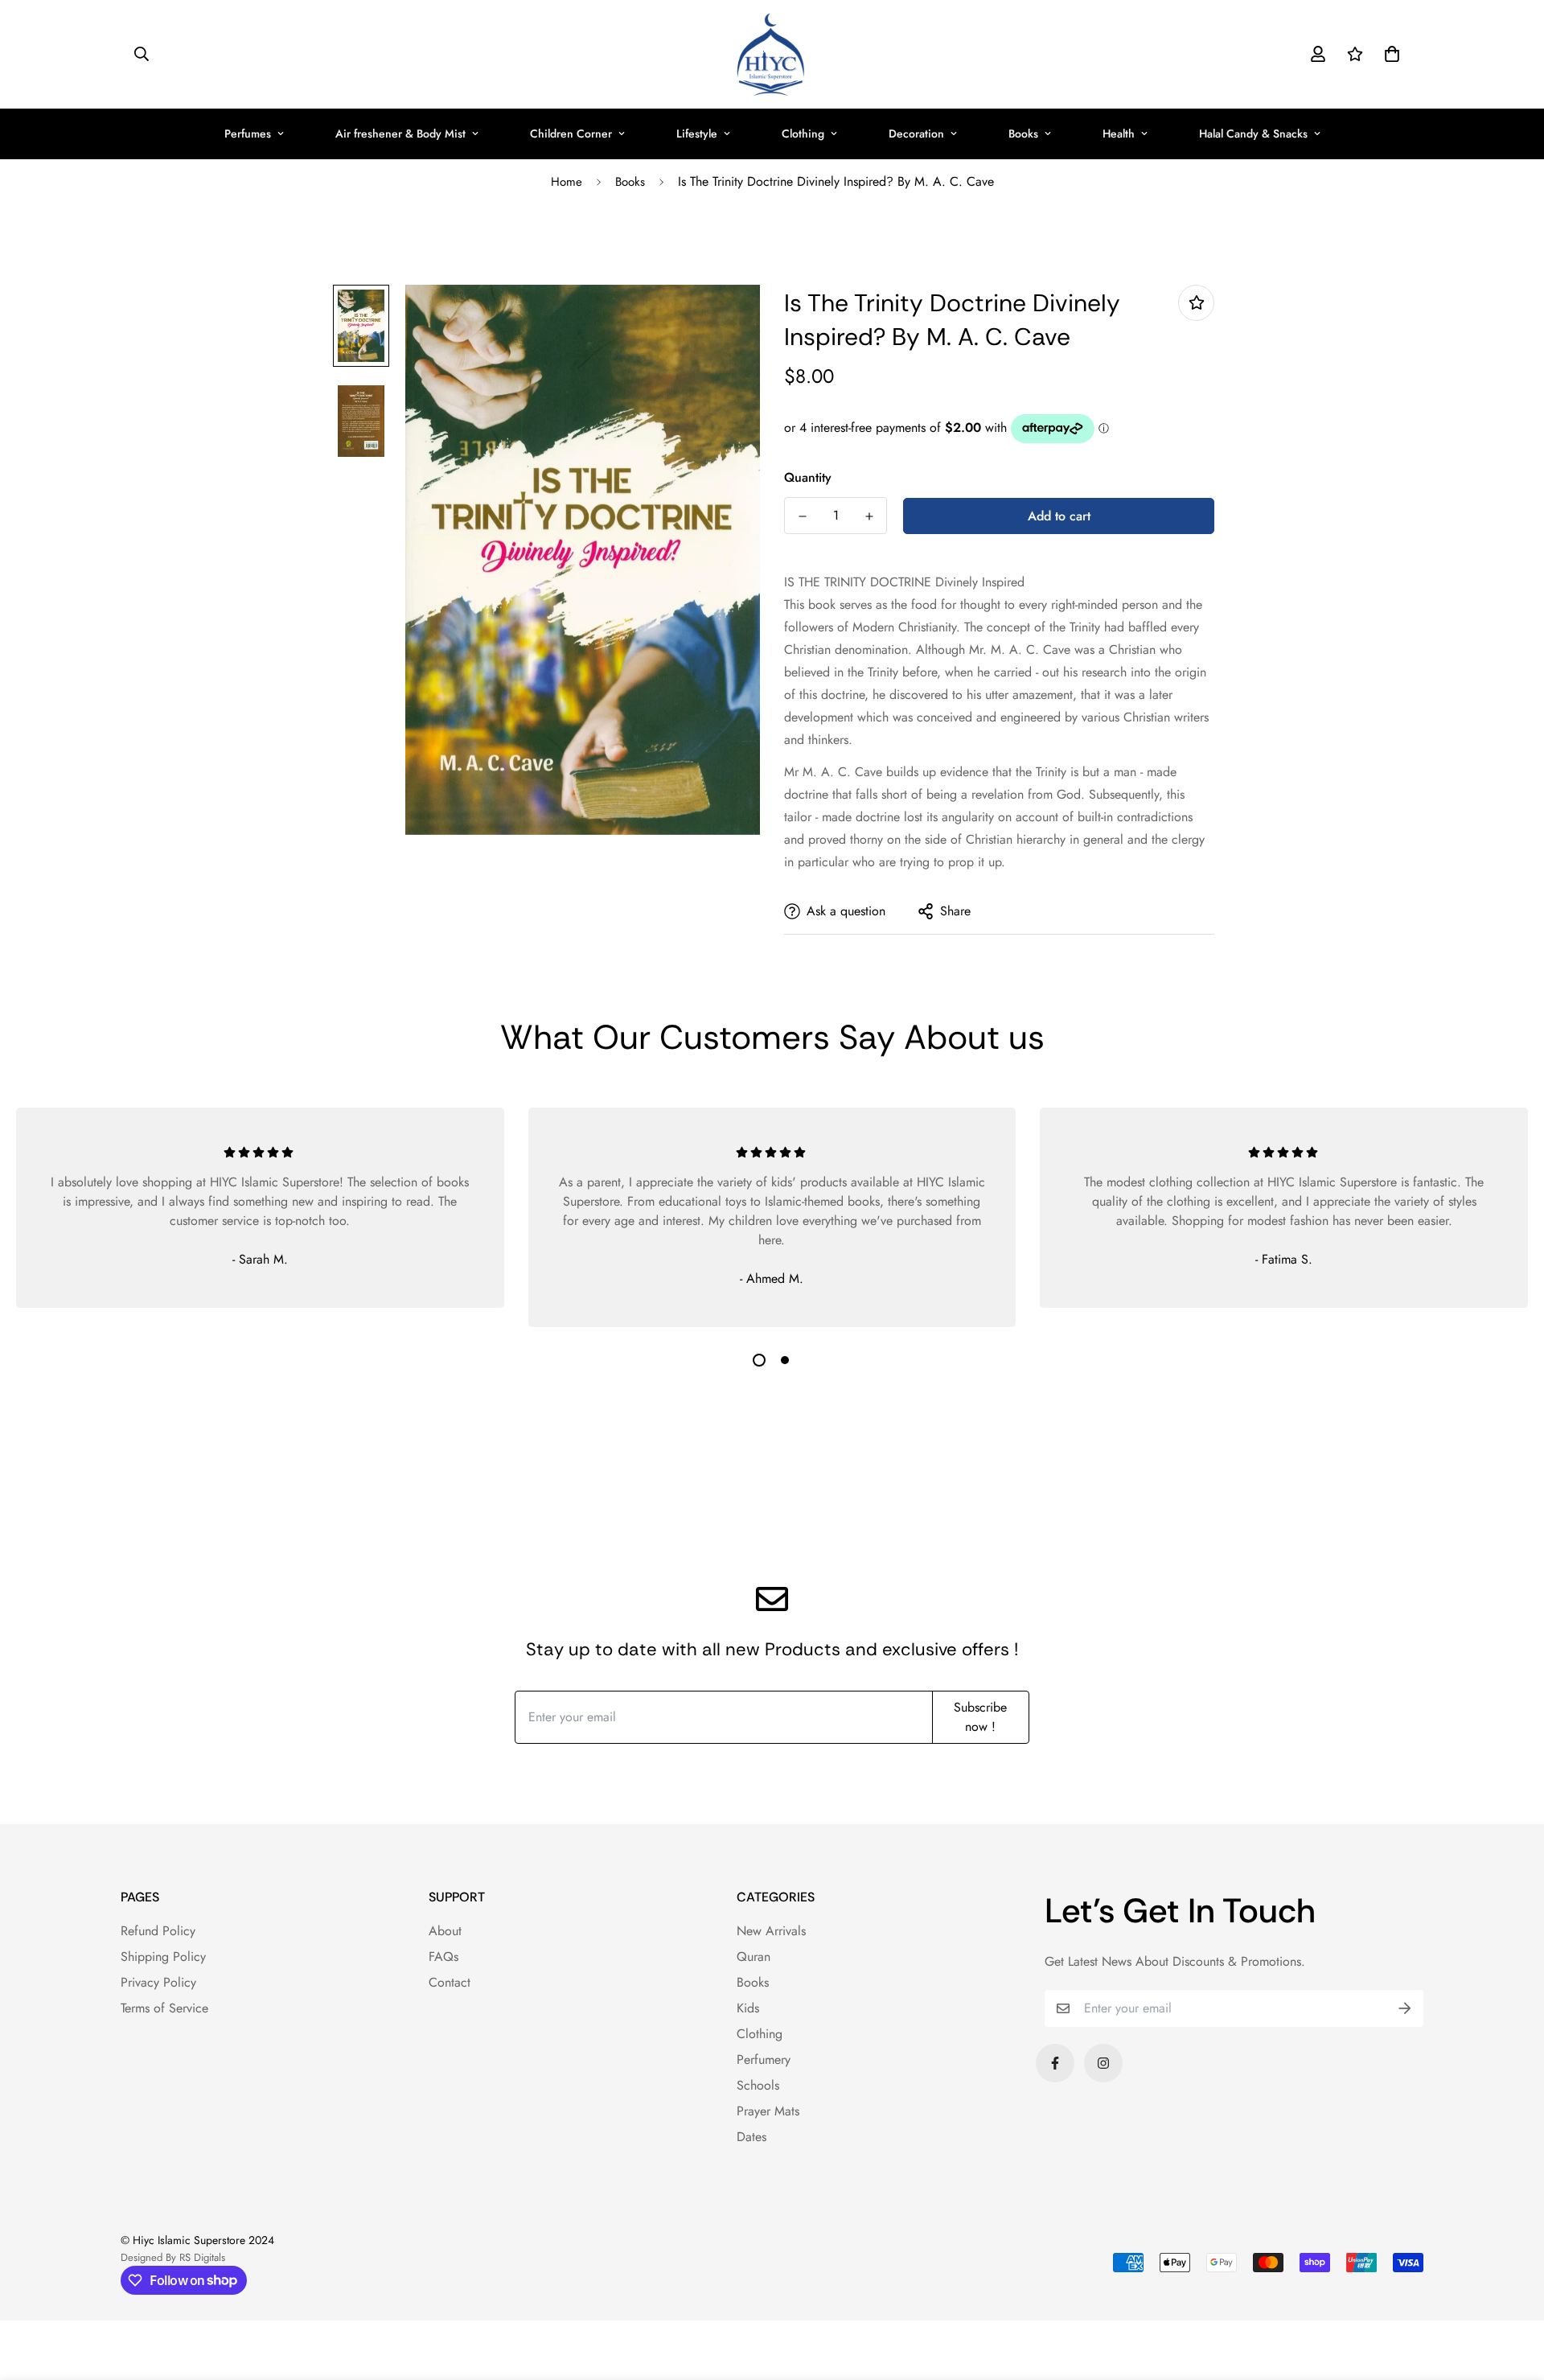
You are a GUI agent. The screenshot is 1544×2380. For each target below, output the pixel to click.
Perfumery (764, 2059)
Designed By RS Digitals (173, 2257)
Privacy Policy (158, 1982)
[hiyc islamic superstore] (772, 54)
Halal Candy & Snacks (1253, 134)
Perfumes (248, 134)
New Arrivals (771, 1931)
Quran (754, 1957)
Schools (758, 2085)
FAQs (443, 1957)
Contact (450, 1982)
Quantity (808, 477)
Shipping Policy (163, 1957)
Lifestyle (697, 134)
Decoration (916, 134)
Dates (751, 2137)
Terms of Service (164, 2008)
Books (1023, 134)
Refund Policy (158, 1931)
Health (1119, 134)
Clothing (803, 134)
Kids (748, 2008)
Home (567, 182)
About (445, 1931)
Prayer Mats (768, 2111)
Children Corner (571, 134)
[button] (1389, 54)
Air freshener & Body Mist (400, 134)
